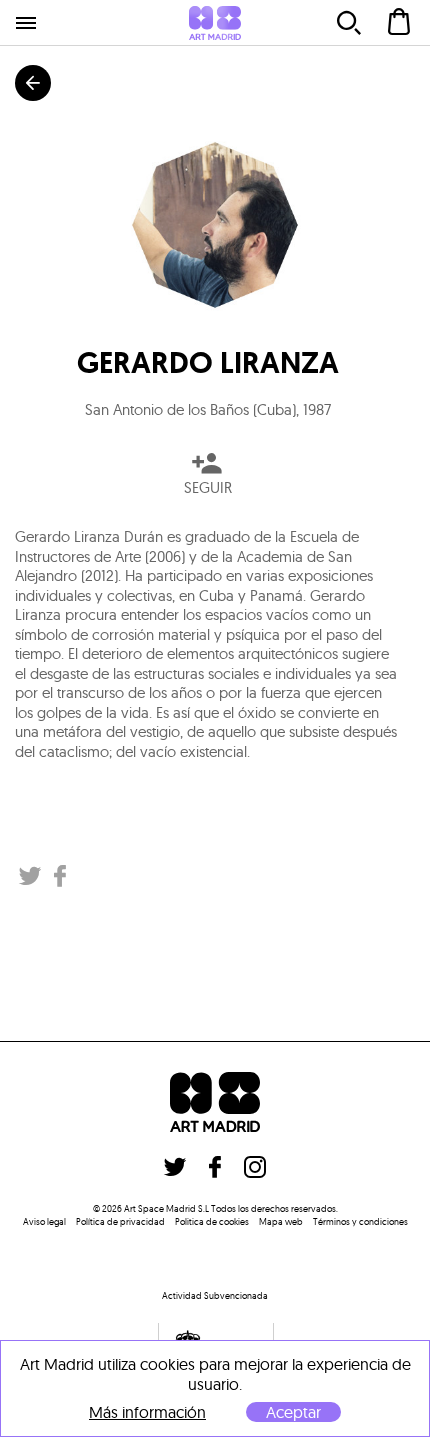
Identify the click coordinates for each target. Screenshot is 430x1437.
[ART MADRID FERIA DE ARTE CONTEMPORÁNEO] (215, 23)
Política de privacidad (120, 1221)
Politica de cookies (212, 1221)
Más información (147, 1412)
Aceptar (293, 1412)
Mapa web (281, 1221)
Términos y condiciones (360, 1221)
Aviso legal (44, 1221)
